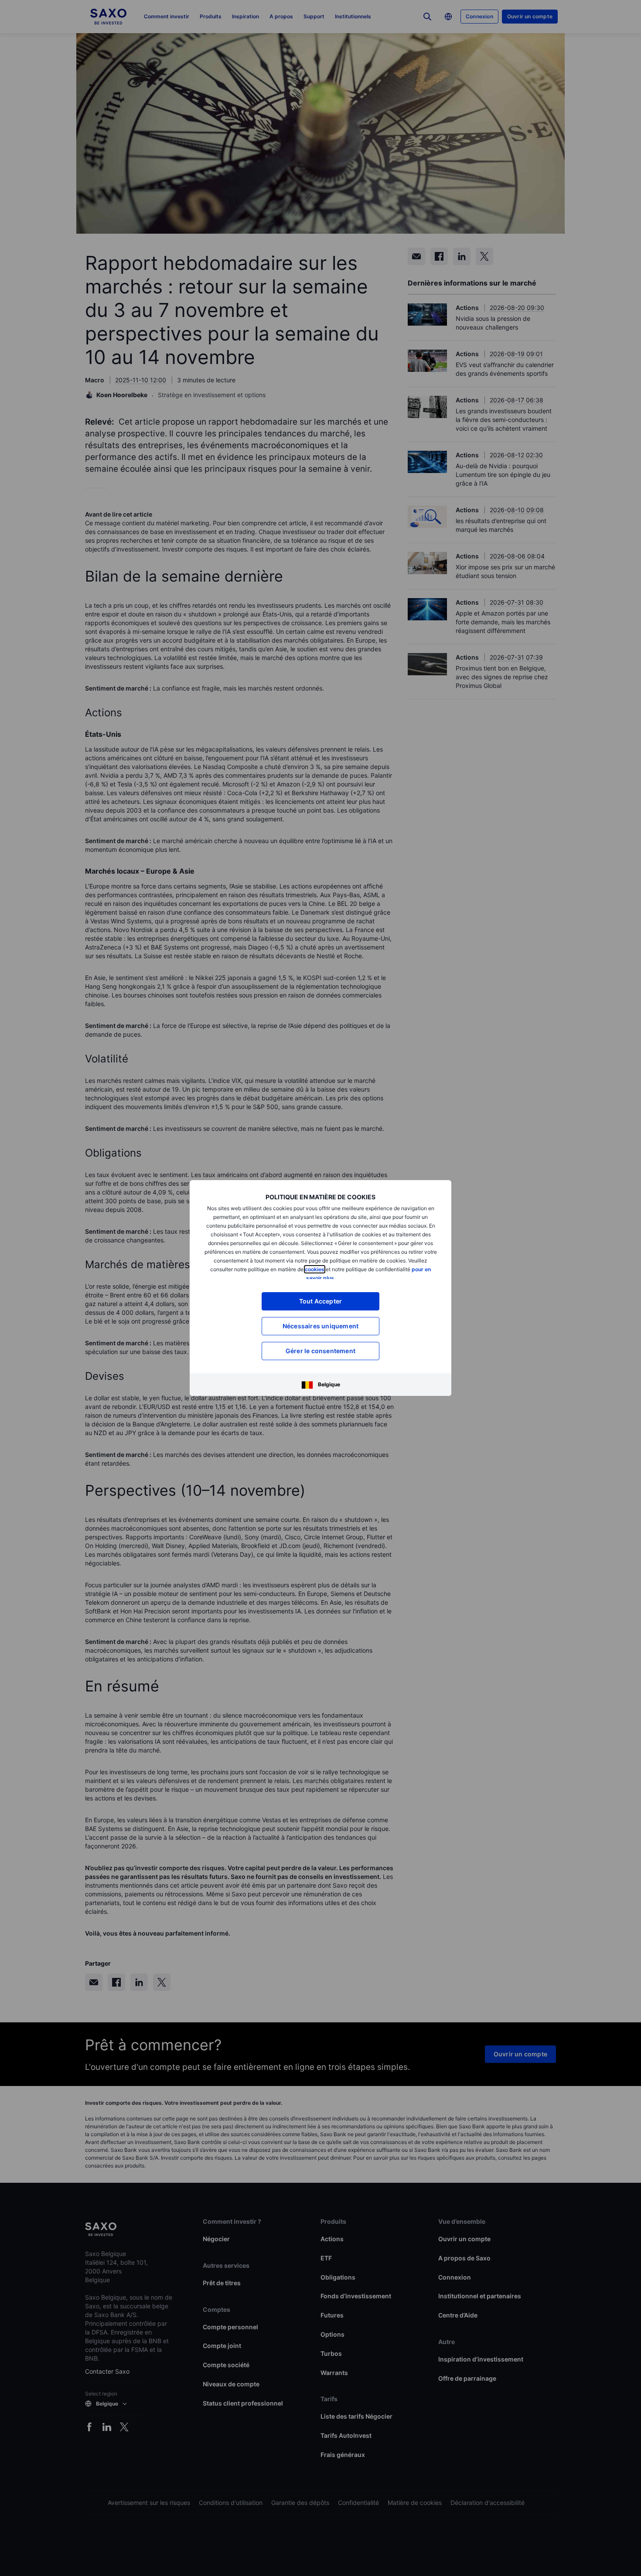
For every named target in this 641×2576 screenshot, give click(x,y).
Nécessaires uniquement (320, 1326)
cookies (315, 1269)
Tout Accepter (321, 1301)
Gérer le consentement (320, 1351)
